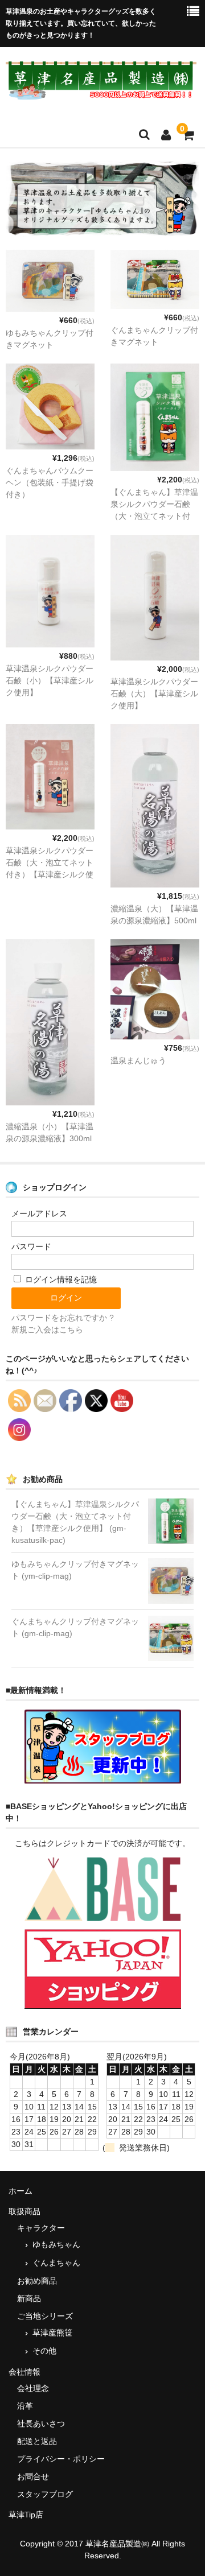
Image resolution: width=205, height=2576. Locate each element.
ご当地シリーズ (45, 2316)
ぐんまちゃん (56, 2263)
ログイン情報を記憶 (60, 1279)
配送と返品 (37, 2441)
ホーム (20, 2191)
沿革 (25, 2406)
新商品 (29, 2298)
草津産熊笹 (52, 2333)
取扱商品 (24, 2211)
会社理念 (33, 2388)
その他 (44, 2351)
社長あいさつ (41, 2424)
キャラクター (41, 2228)
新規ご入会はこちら (47, 1330)
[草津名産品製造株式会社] (101, 93)
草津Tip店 (26, 2515)
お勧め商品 (37, 2281)
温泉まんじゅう (138, 1060)
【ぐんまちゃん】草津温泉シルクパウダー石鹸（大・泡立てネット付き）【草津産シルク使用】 (154, 516)
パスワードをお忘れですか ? (63, 1318)
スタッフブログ (45, 2494)
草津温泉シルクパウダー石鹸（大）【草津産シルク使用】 (154, 693)
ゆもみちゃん (56, 2244)
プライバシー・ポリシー (61, 2459)
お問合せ (33, 2476)
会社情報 (24, 2372)
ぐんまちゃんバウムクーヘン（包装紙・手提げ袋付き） (50, 482)
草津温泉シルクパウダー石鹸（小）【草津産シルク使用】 (50, 680)
